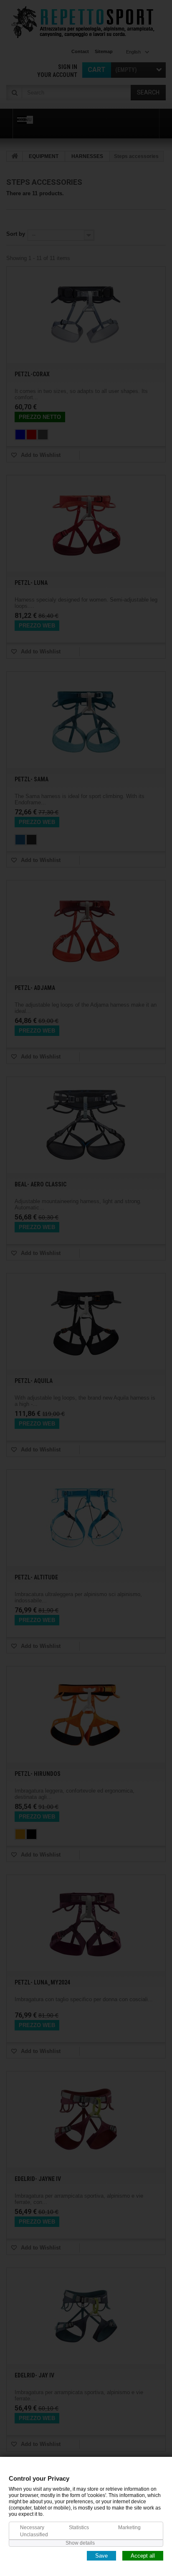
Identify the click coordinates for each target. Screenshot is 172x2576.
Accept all (143, 2555)
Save (101, 2555)
